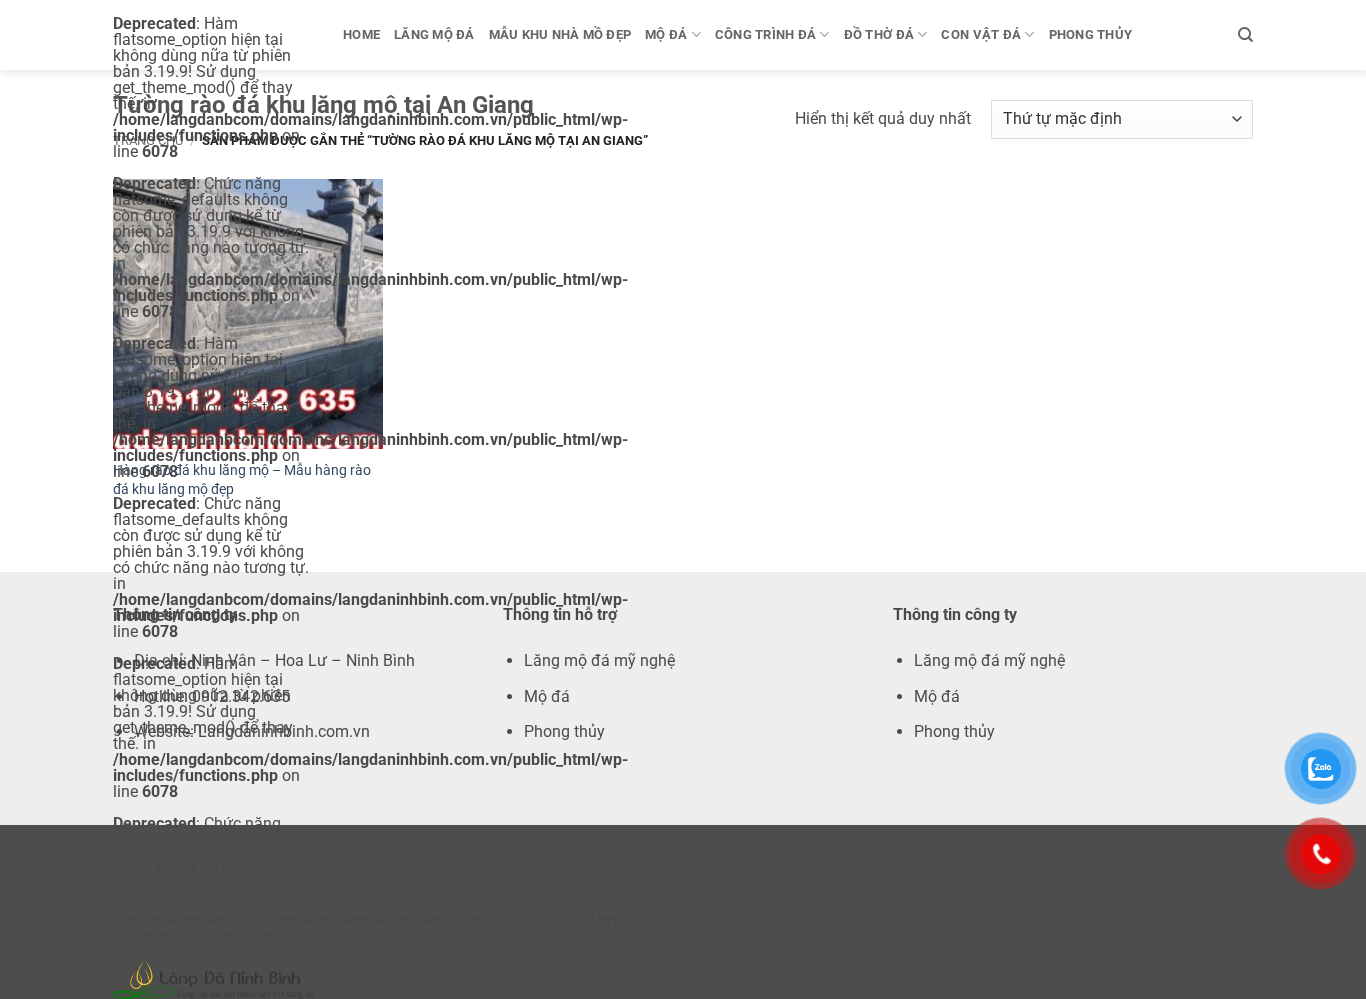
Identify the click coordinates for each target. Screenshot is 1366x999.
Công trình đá (765, 34)
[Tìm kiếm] (1245, 35)
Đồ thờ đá (879, 34)
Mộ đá (666, 34)
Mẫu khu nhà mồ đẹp (560, 34)
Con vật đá (981, 34)
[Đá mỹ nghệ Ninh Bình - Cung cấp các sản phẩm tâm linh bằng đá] (213, 979)
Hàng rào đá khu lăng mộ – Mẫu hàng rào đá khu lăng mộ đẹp (242, 480)
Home (361, 34)
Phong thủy (1091, 34)
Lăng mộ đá (434, 34)
